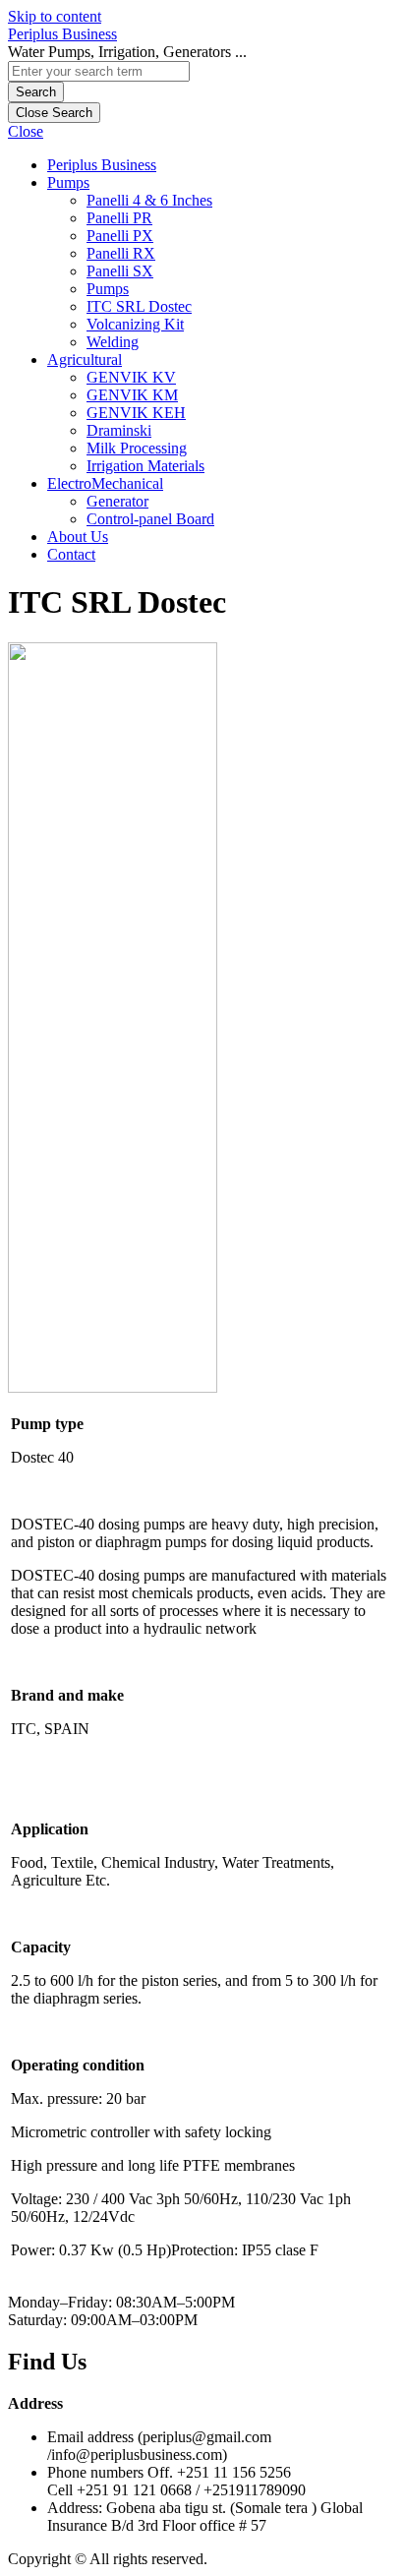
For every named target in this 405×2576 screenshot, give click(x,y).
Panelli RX (121, 253)
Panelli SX (120, 271)
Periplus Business (62, 34)
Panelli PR (119, 218)
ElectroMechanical (105, 483)
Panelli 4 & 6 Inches (149, 200)
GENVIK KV (131, 377)
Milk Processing (137, 448)
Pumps (68, 182)
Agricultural (85, 359)
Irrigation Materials (145, 466)
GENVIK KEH (136, 413)
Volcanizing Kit (135, 324)
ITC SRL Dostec (139, 306)
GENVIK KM (132, 395)
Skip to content (55, 16)
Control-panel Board (150, 519)
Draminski (119, 430)
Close (26, 131)
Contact (71, 554)
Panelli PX (120, 236)
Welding (113, 342)
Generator (117, 501)
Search (36, 92)
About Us (78, 537)
